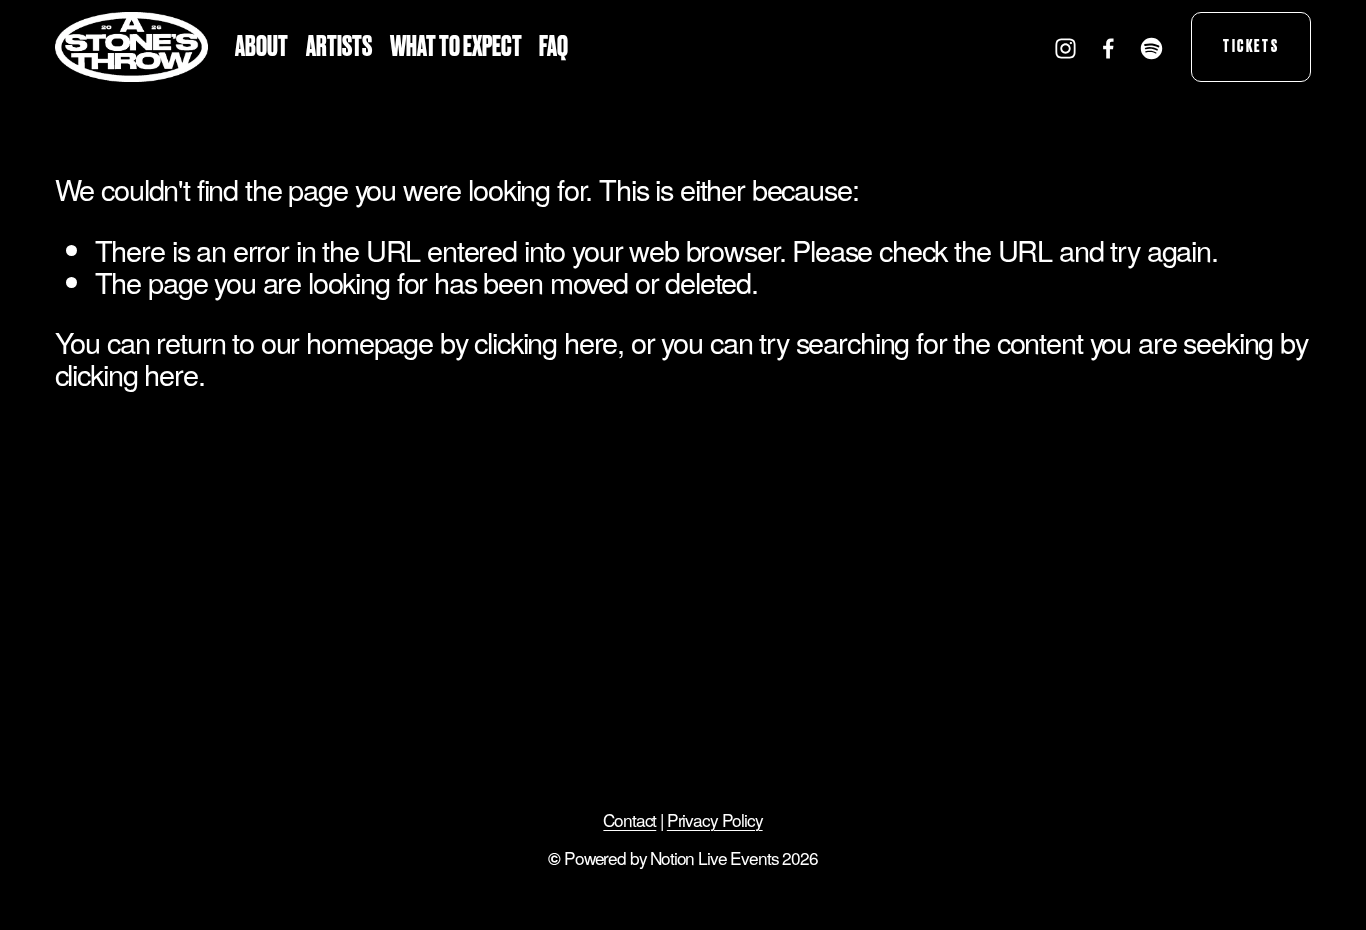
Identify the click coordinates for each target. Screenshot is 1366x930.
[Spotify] (1151, 47)
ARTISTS (339, 47)
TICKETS (1251, 46)
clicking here (545, 341)
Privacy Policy (715, 819)
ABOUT (261, 47)
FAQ (553, 47)
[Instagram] (1065, 47)
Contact (629, 819)
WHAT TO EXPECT (456, 47)
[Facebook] (1108, 47)
